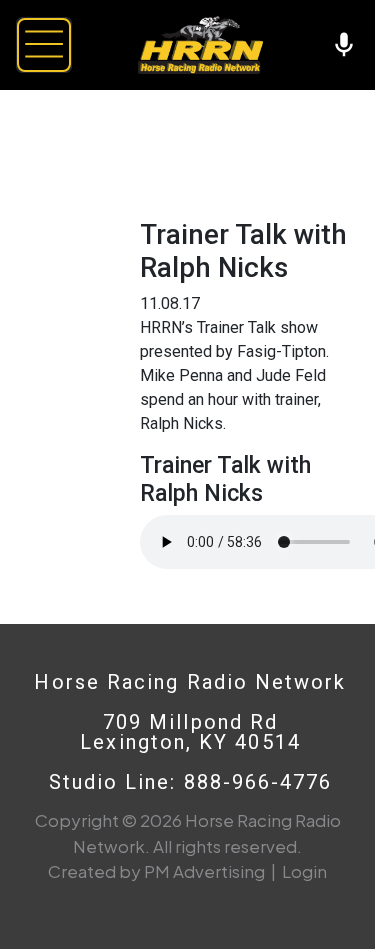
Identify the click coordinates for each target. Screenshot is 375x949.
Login (304, 871)
